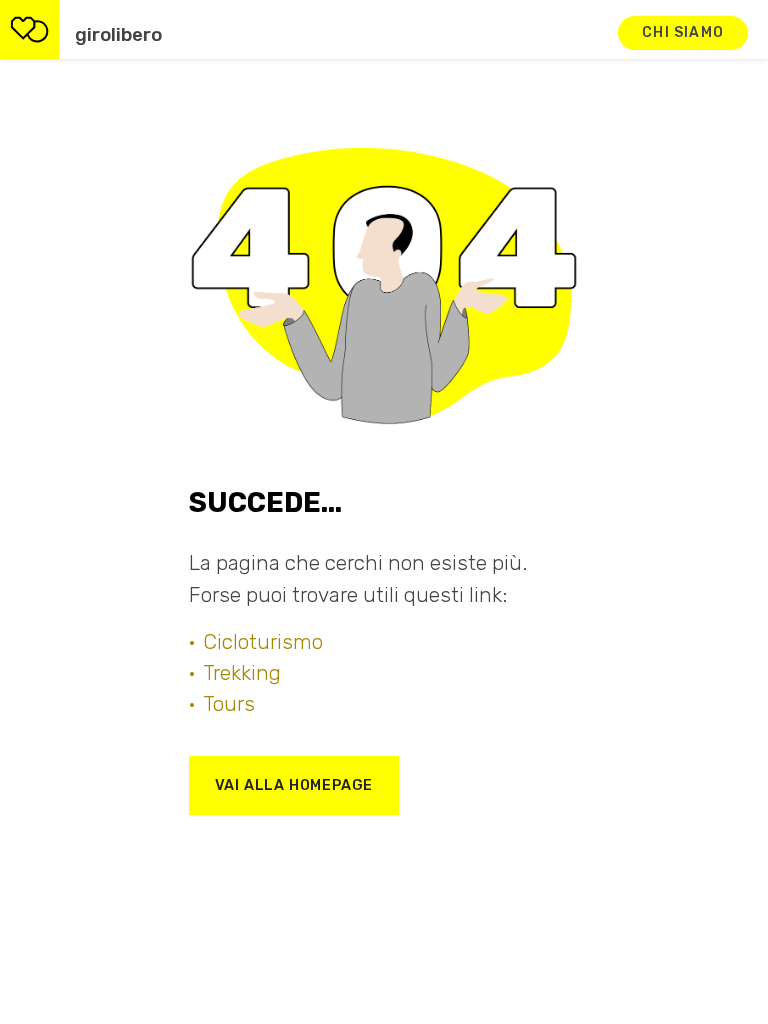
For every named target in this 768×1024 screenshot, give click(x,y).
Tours (229, 704)
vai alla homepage (294, 785)
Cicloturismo (263, 642)
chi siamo (683, 32)
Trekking (242, 673)
